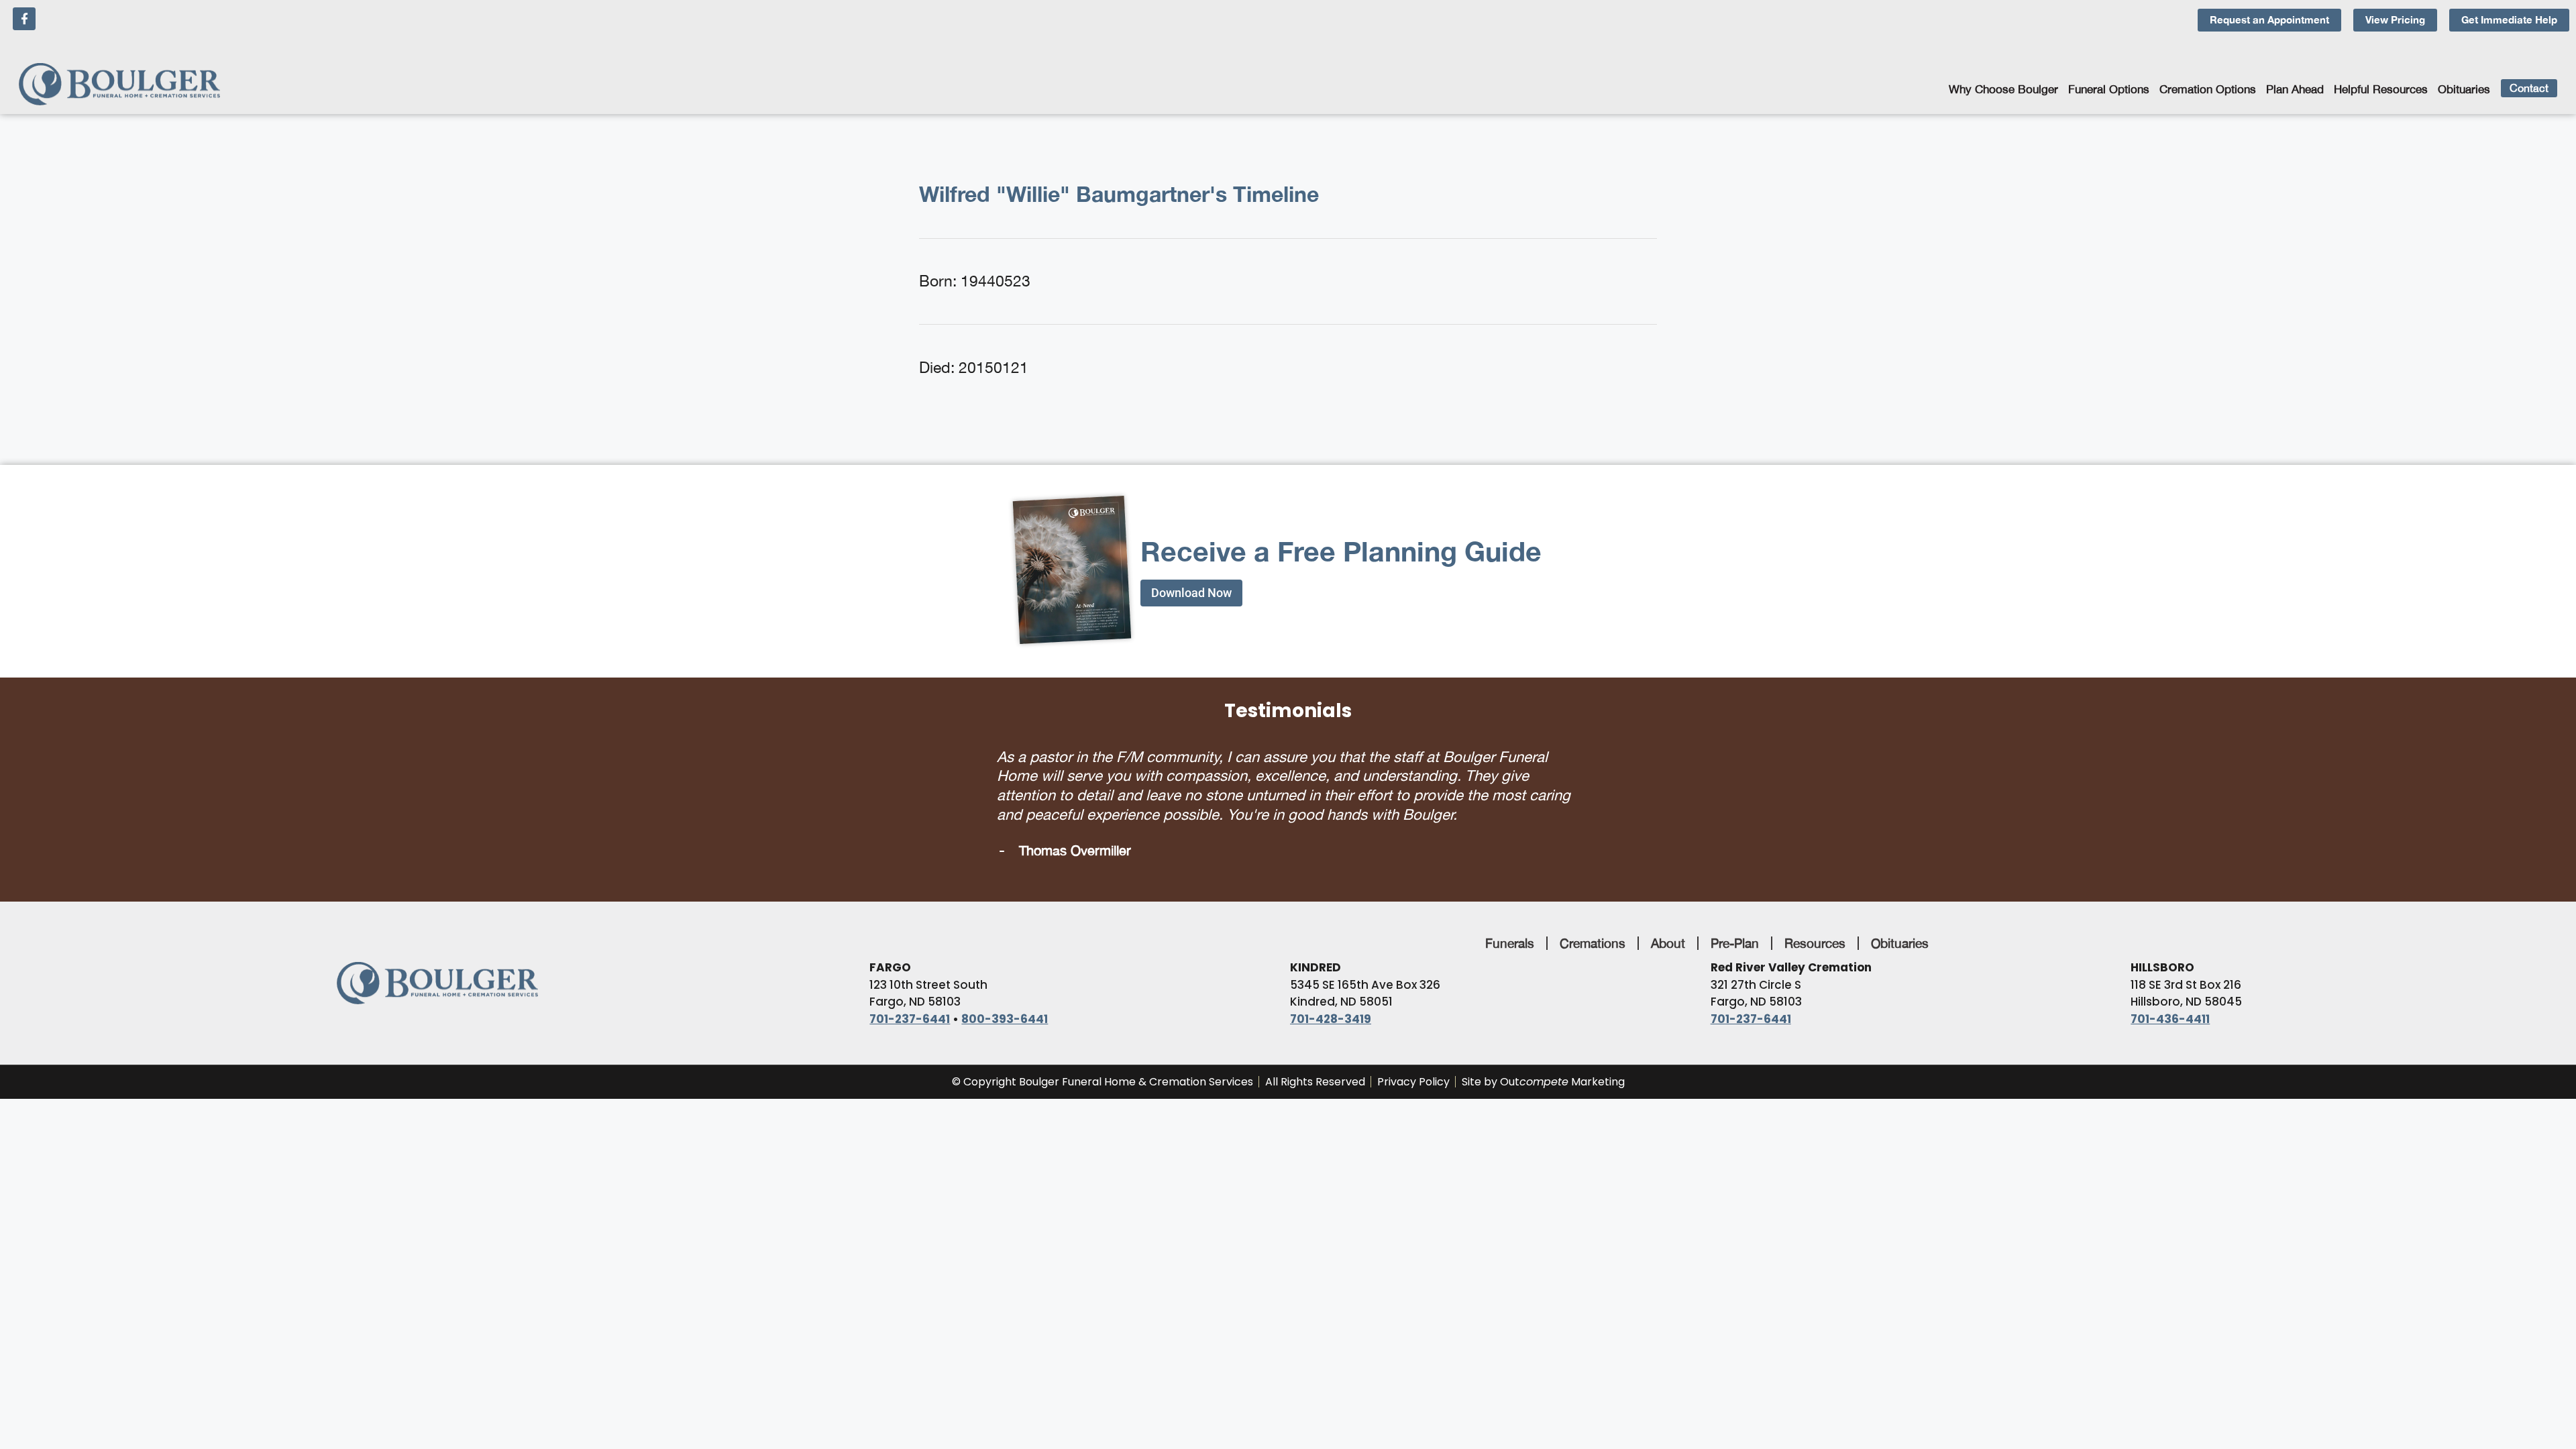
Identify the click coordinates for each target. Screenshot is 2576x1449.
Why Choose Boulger (2003, 89)
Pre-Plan (1735, 917)
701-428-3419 (1331, 993)
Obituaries (2464, 89)
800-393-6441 (1005, 993)
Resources (1815, 917)
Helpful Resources (2381, 89)
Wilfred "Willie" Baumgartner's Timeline (1119, 194)
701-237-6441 (910, 993)
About (1668, 917)
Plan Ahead (2295, 89)
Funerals (1510, 917)
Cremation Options (2208, 89)
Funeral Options (2109, 89)
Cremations (1593, 917)
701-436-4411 (2170, 993)
